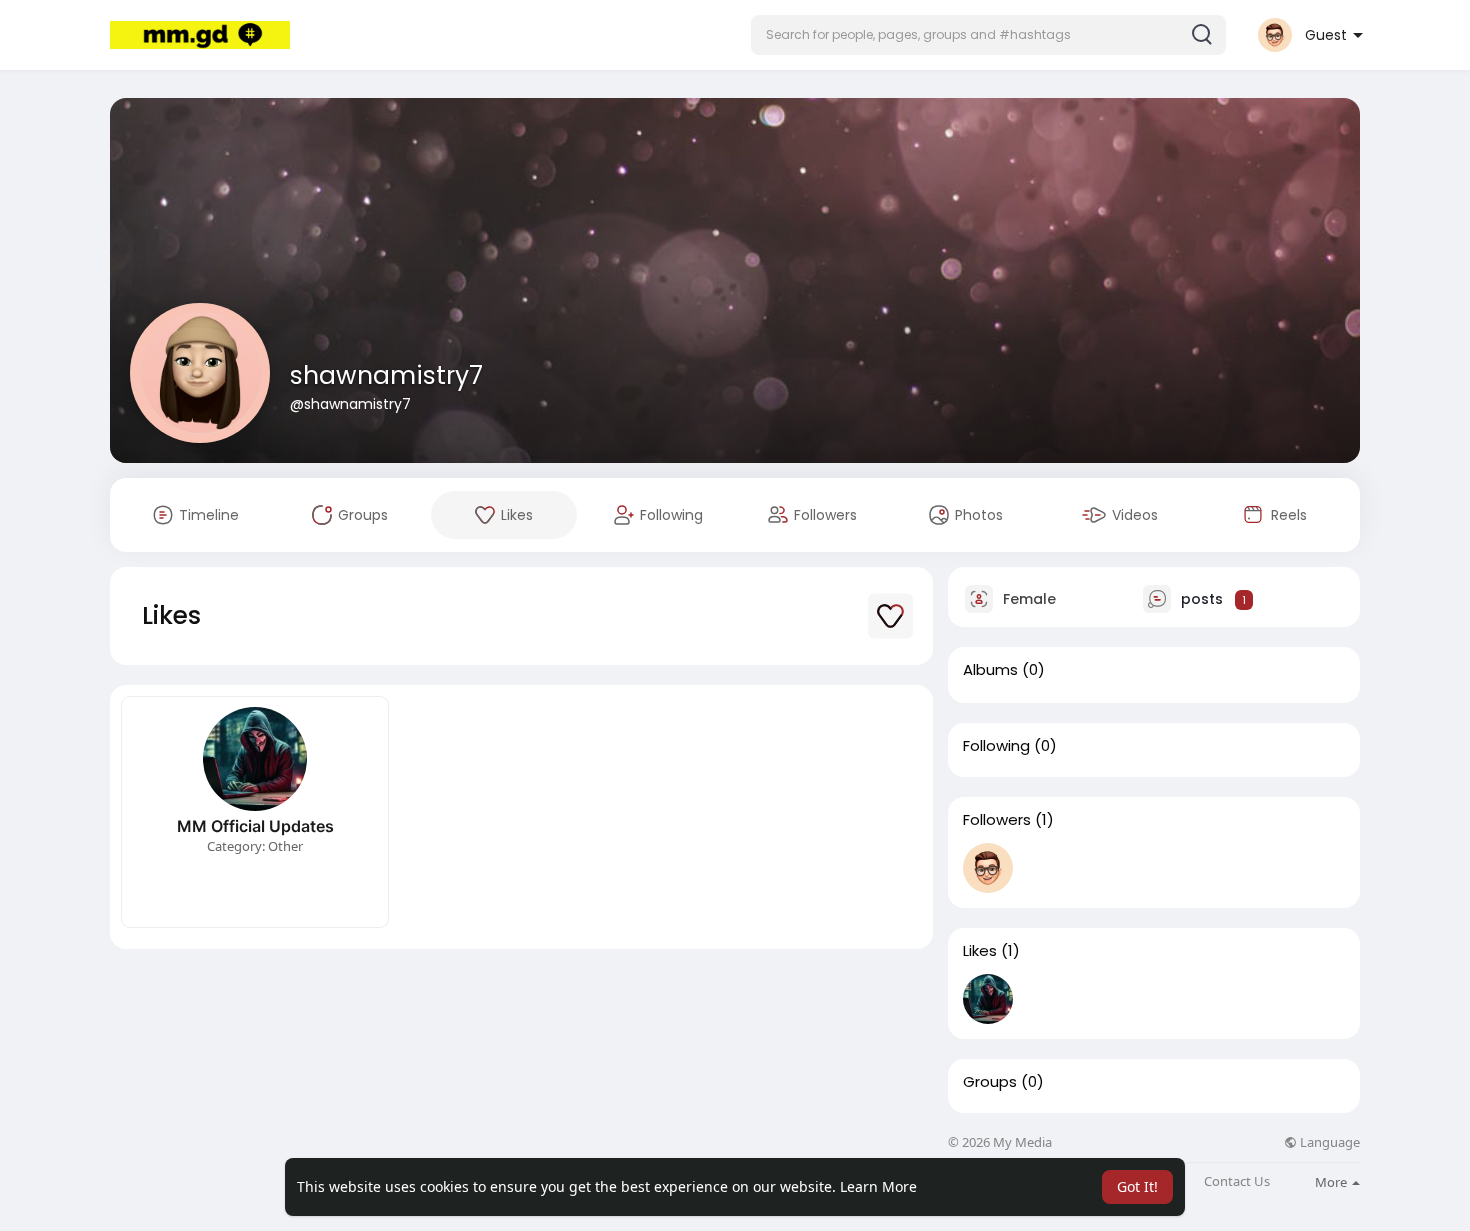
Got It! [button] (1137, 1186)
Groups (990, 1082)
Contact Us (1237, 1181)
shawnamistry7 (386, 375)
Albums (990, 670)
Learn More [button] (878, 1186)
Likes (980, 951)
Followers (997, 820)
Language (1328, 1142)
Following (996, 746)
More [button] (1332, 1182)
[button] (988, 35)
